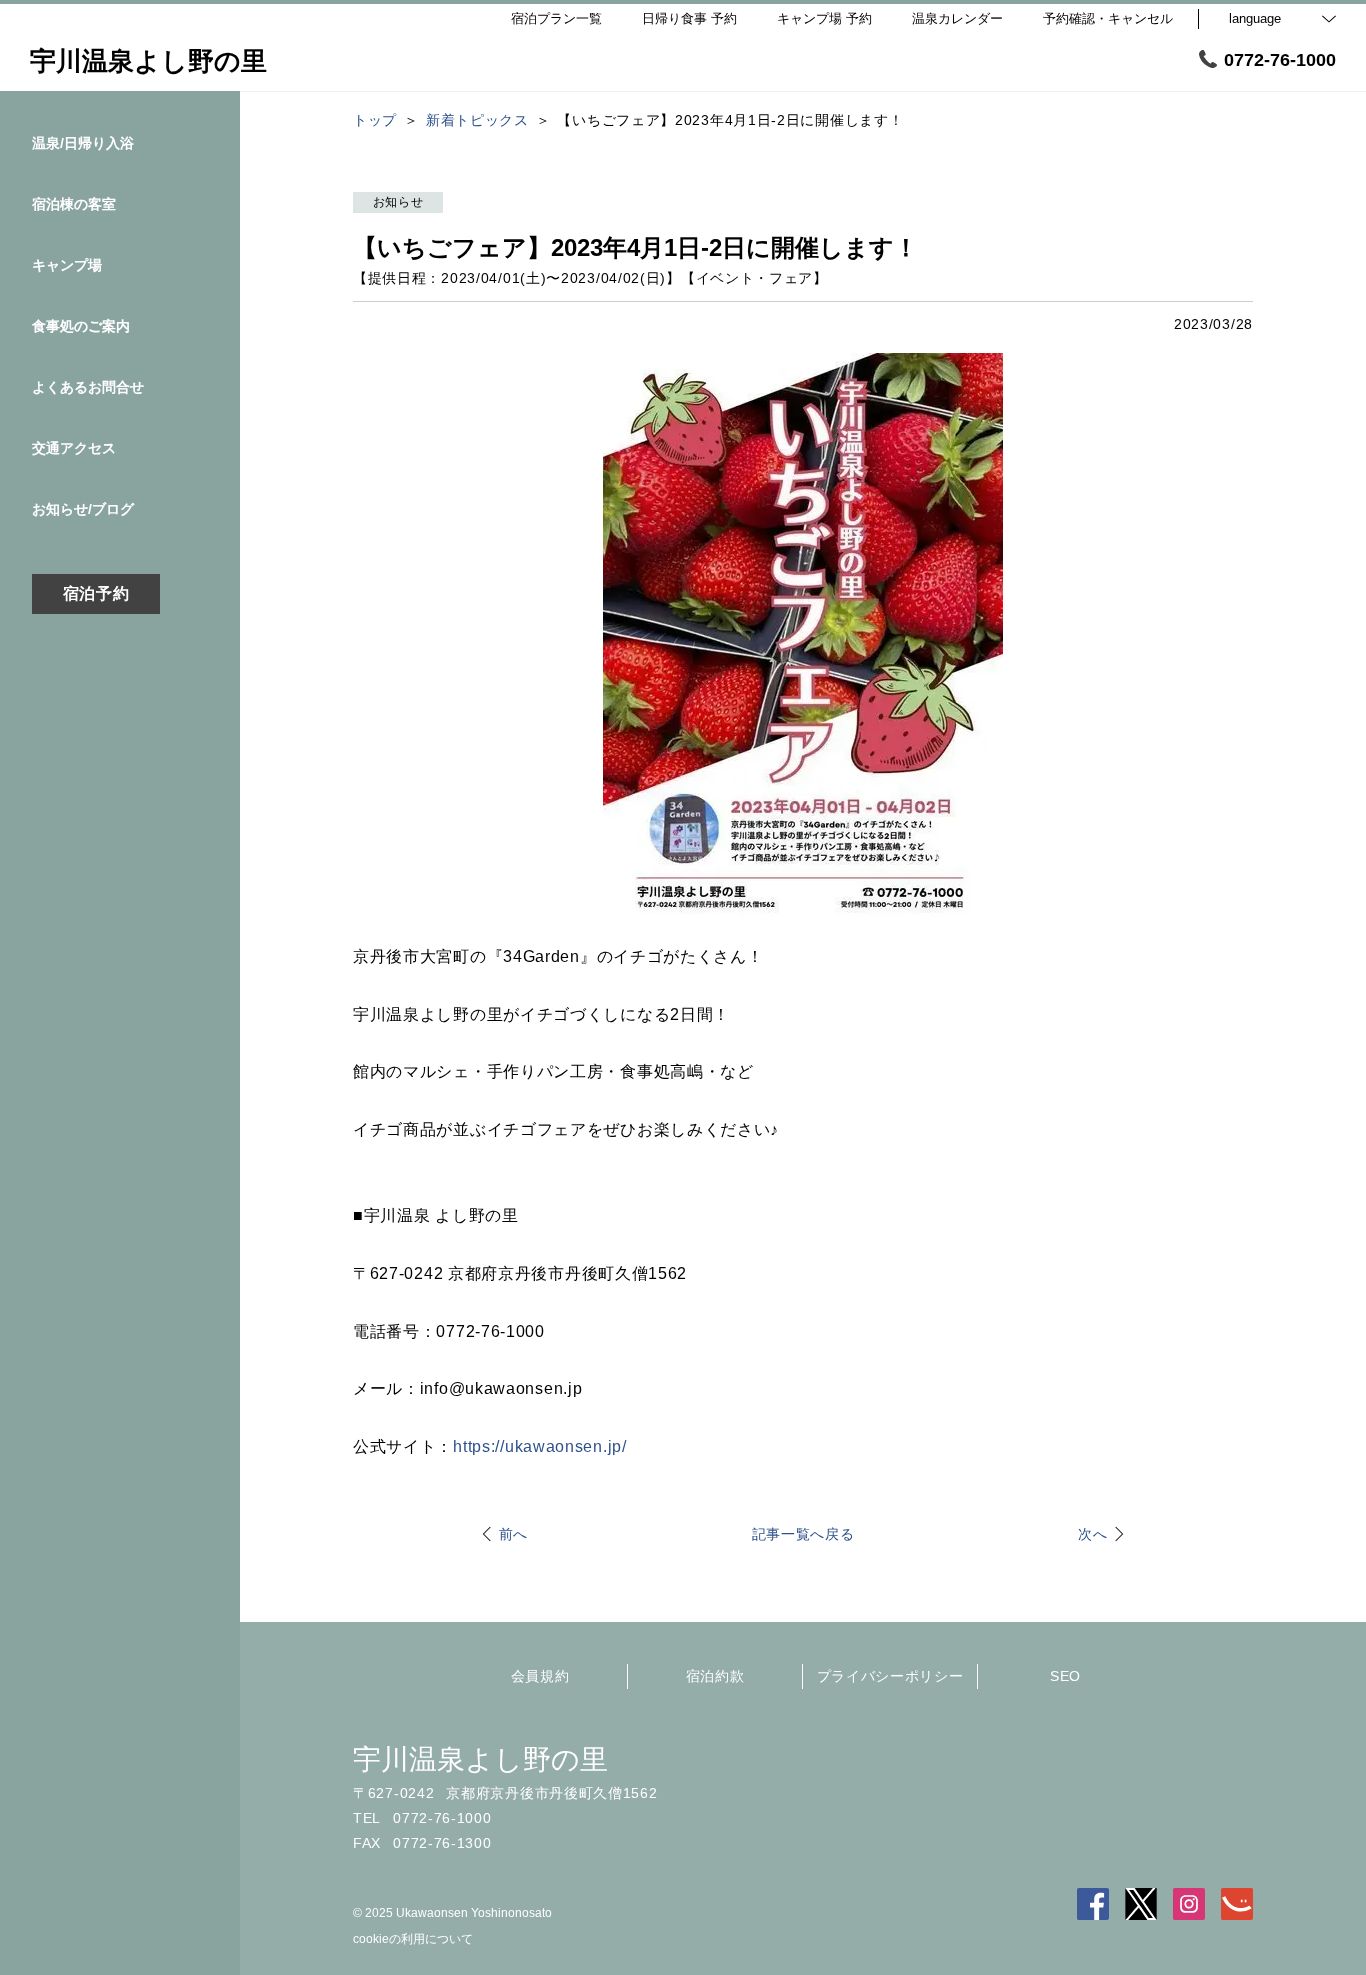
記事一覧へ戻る (803, 1534)
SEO (1065, 1676)
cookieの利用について (413, 1939)
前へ (513, 1534)
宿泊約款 (715, 1676)
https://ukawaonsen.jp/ (539, 1446)
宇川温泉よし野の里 (480, 1759)
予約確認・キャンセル (1108, 18)
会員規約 (540, 1676)
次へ (1092, 1534)
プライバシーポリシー (890, 1676)
